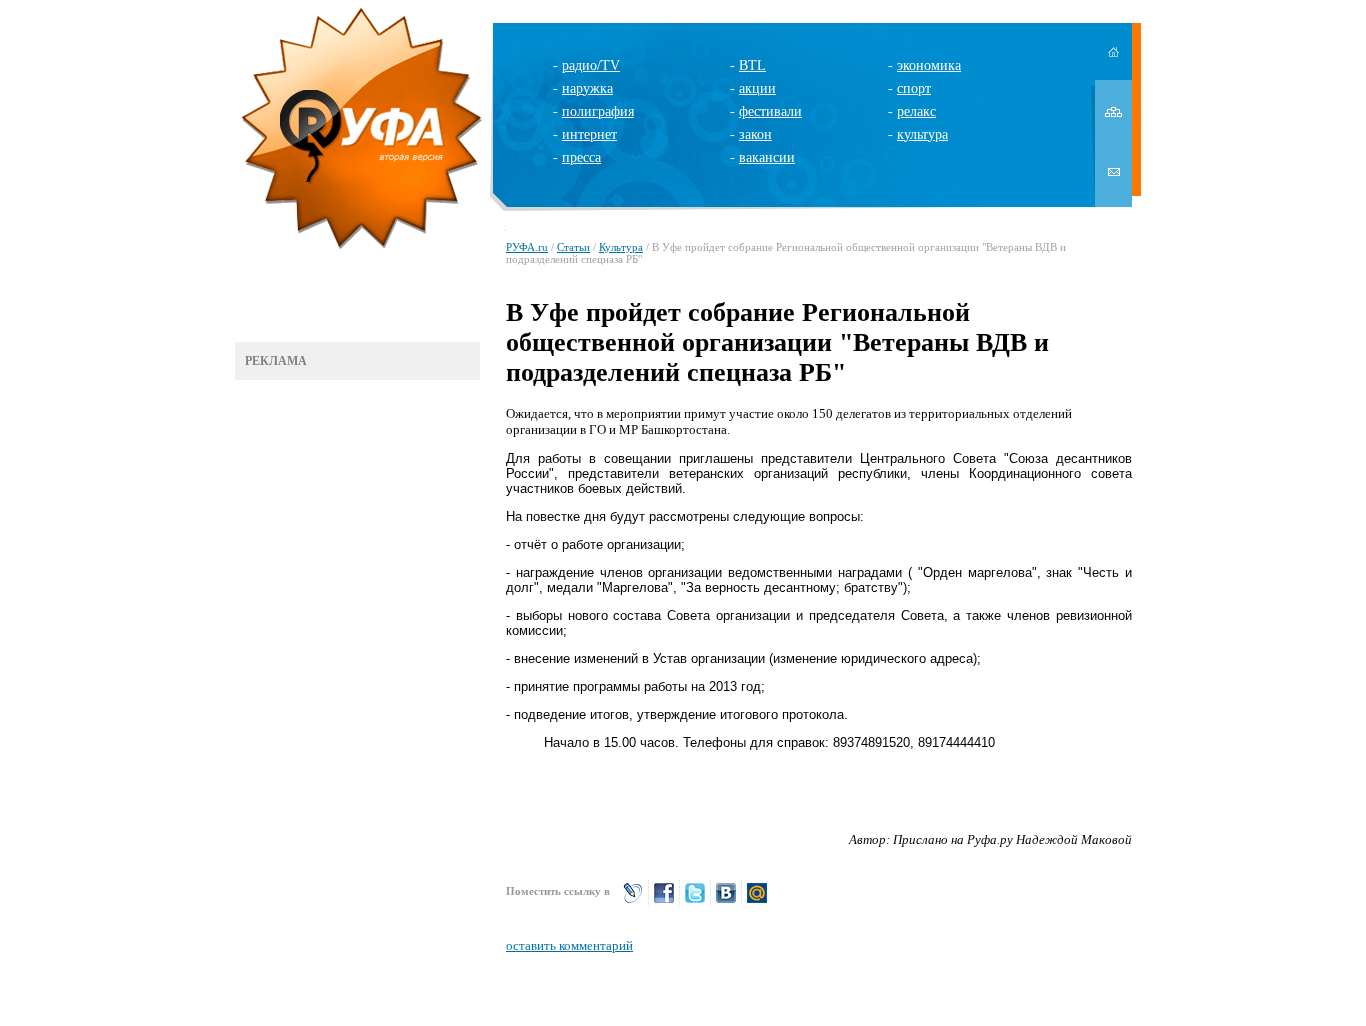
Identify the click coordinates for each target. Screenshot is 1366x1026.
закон (755, 134)
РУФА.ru (527, 247)
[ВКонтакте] (726, 901)
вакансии (767, 157)
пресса (581, 157)
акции (757, 88)
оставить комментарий (569, 945)
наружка (587, 88)
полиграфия (598, 111)
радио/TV (591, 65)
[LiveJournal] (633, 901)
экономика (929, 65)
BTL (752, 65)
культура (922, 134)
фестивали (770, 111)
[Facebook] (664, 901)
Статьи (573, 247)
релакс (916, 111)
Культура (621, 247)
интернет (589, 134)
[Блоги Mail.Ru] (757, 901)
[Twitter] (695, 901)
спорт (914, 88)
